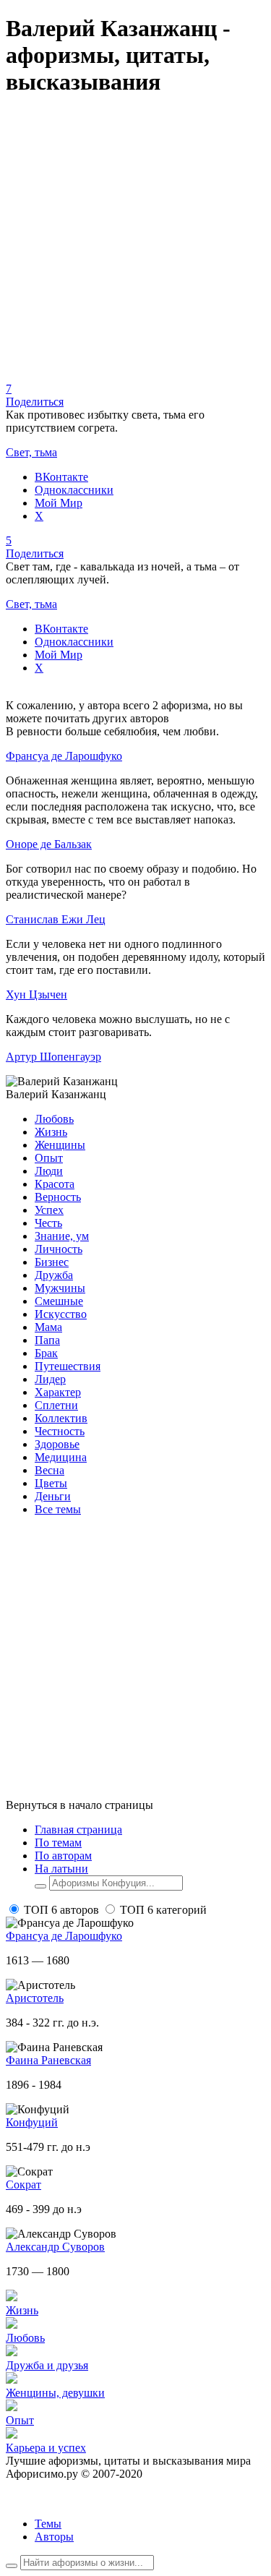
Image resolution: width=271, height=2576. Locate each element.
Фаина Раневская (48, 2060)
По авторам (63, 1856)
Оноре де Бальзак (49, 844)
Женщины (60, 1145)
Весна (50, 1470)
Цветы (51, 1483)
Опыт (49, 1158)
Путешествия (68, 1366)
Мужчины (60, 1288)
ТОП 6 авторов (61, 1910)
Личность (59, 1249)
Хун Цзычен (36, 994)
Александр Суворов (55, 2247)
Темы (48, 2524)
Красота (55, 1184)
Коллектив (61, 1418)
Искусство (61, 1314)
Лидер (50, 1379)
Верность (58, 1197)
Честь (48, 1223)
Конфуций (32, 2122)
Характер (58, 1392)
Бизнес (52, 1262)
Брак (46, 1353)
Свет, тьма (31, 452)
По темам (58, 1843)
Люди (49, 1171)
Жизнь (51, 1132)
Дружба (54, 1275)
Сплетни (56, 1405)
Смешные (59, 1301)
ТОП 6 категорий (163, 1910)
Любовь (54, 1119)
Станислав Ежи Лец (56, 919)
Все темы (58, 1509)
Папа (47, 1340)
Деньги (53, 1496)
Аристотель (35, 1998)
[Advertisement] (135, 247)
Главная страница (78, 1830)
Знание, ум (62, 1236)
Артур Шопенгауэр (53, 1057)
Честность (60, 1431)
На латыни (61, 1869)
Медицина (61, 1457)
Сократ (23, 2185)
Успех (49, 1210)
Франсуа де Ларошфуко (64, 756)
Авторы (54, 2537)
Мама (48, 1327)
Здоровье (57, 1444)
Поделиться (35, 402)
